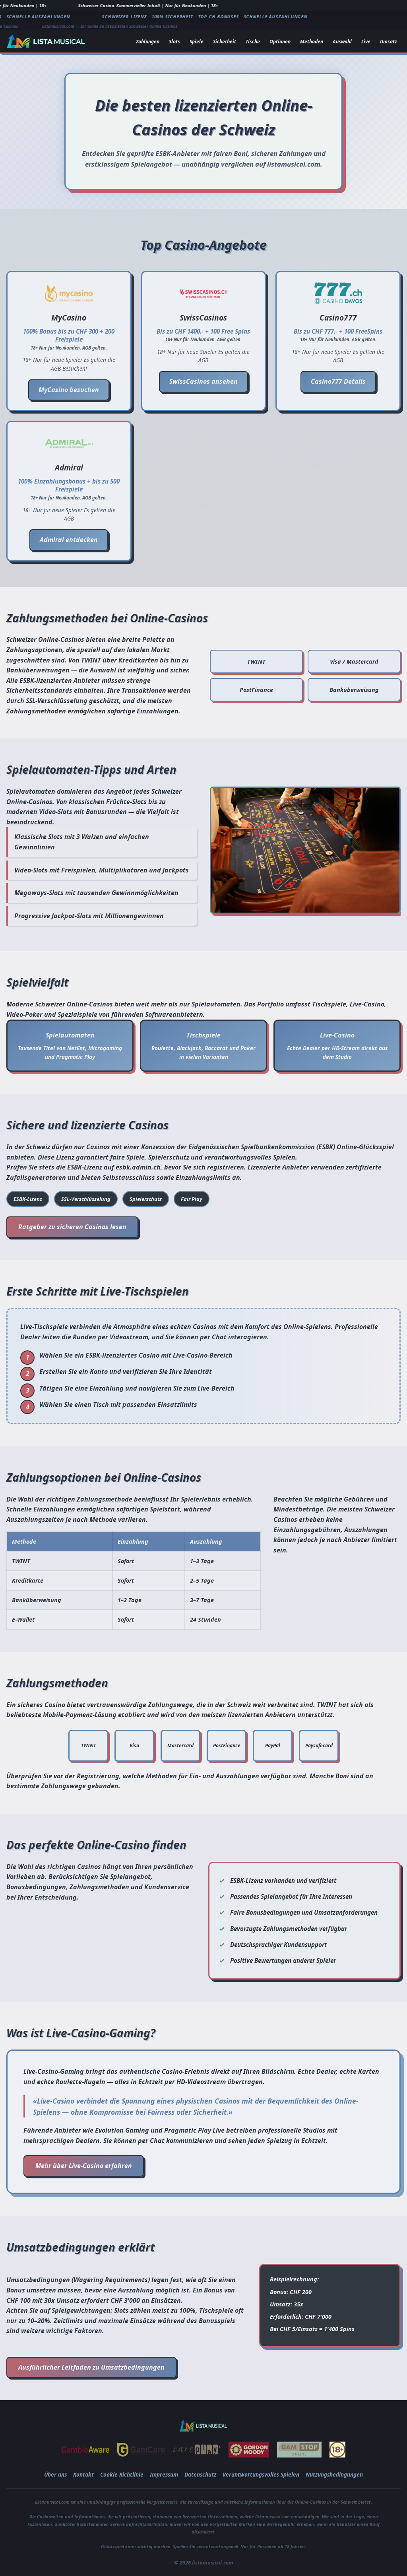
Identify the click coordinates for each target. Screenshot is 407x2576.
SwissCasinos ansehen (203, 381)
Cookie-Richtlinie (122, 2474)
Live (366, 42)
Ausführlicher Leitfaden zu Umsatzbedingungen (91, 2367)
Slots (174, 42)
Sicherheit (225, 42)
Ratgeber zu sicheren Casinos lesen (72, 1227)
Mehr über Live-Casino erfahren (84, 2166)
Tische (253, 42)
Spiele (197, 42)
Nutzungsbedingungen (334, 2474)
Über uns (55, 2474)
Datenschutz (200, 2474)
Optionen (280, 42)
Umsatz (388, 42)
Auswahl (342, 42)
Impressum (164, 2474)
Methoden (312, 42)
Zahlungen (148, 42)
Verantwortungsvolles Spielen (261, 2474)
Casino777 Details (338, 381)
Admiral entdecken (69, 540)
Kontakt (83, 2474)
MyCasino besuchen (69, 390)
